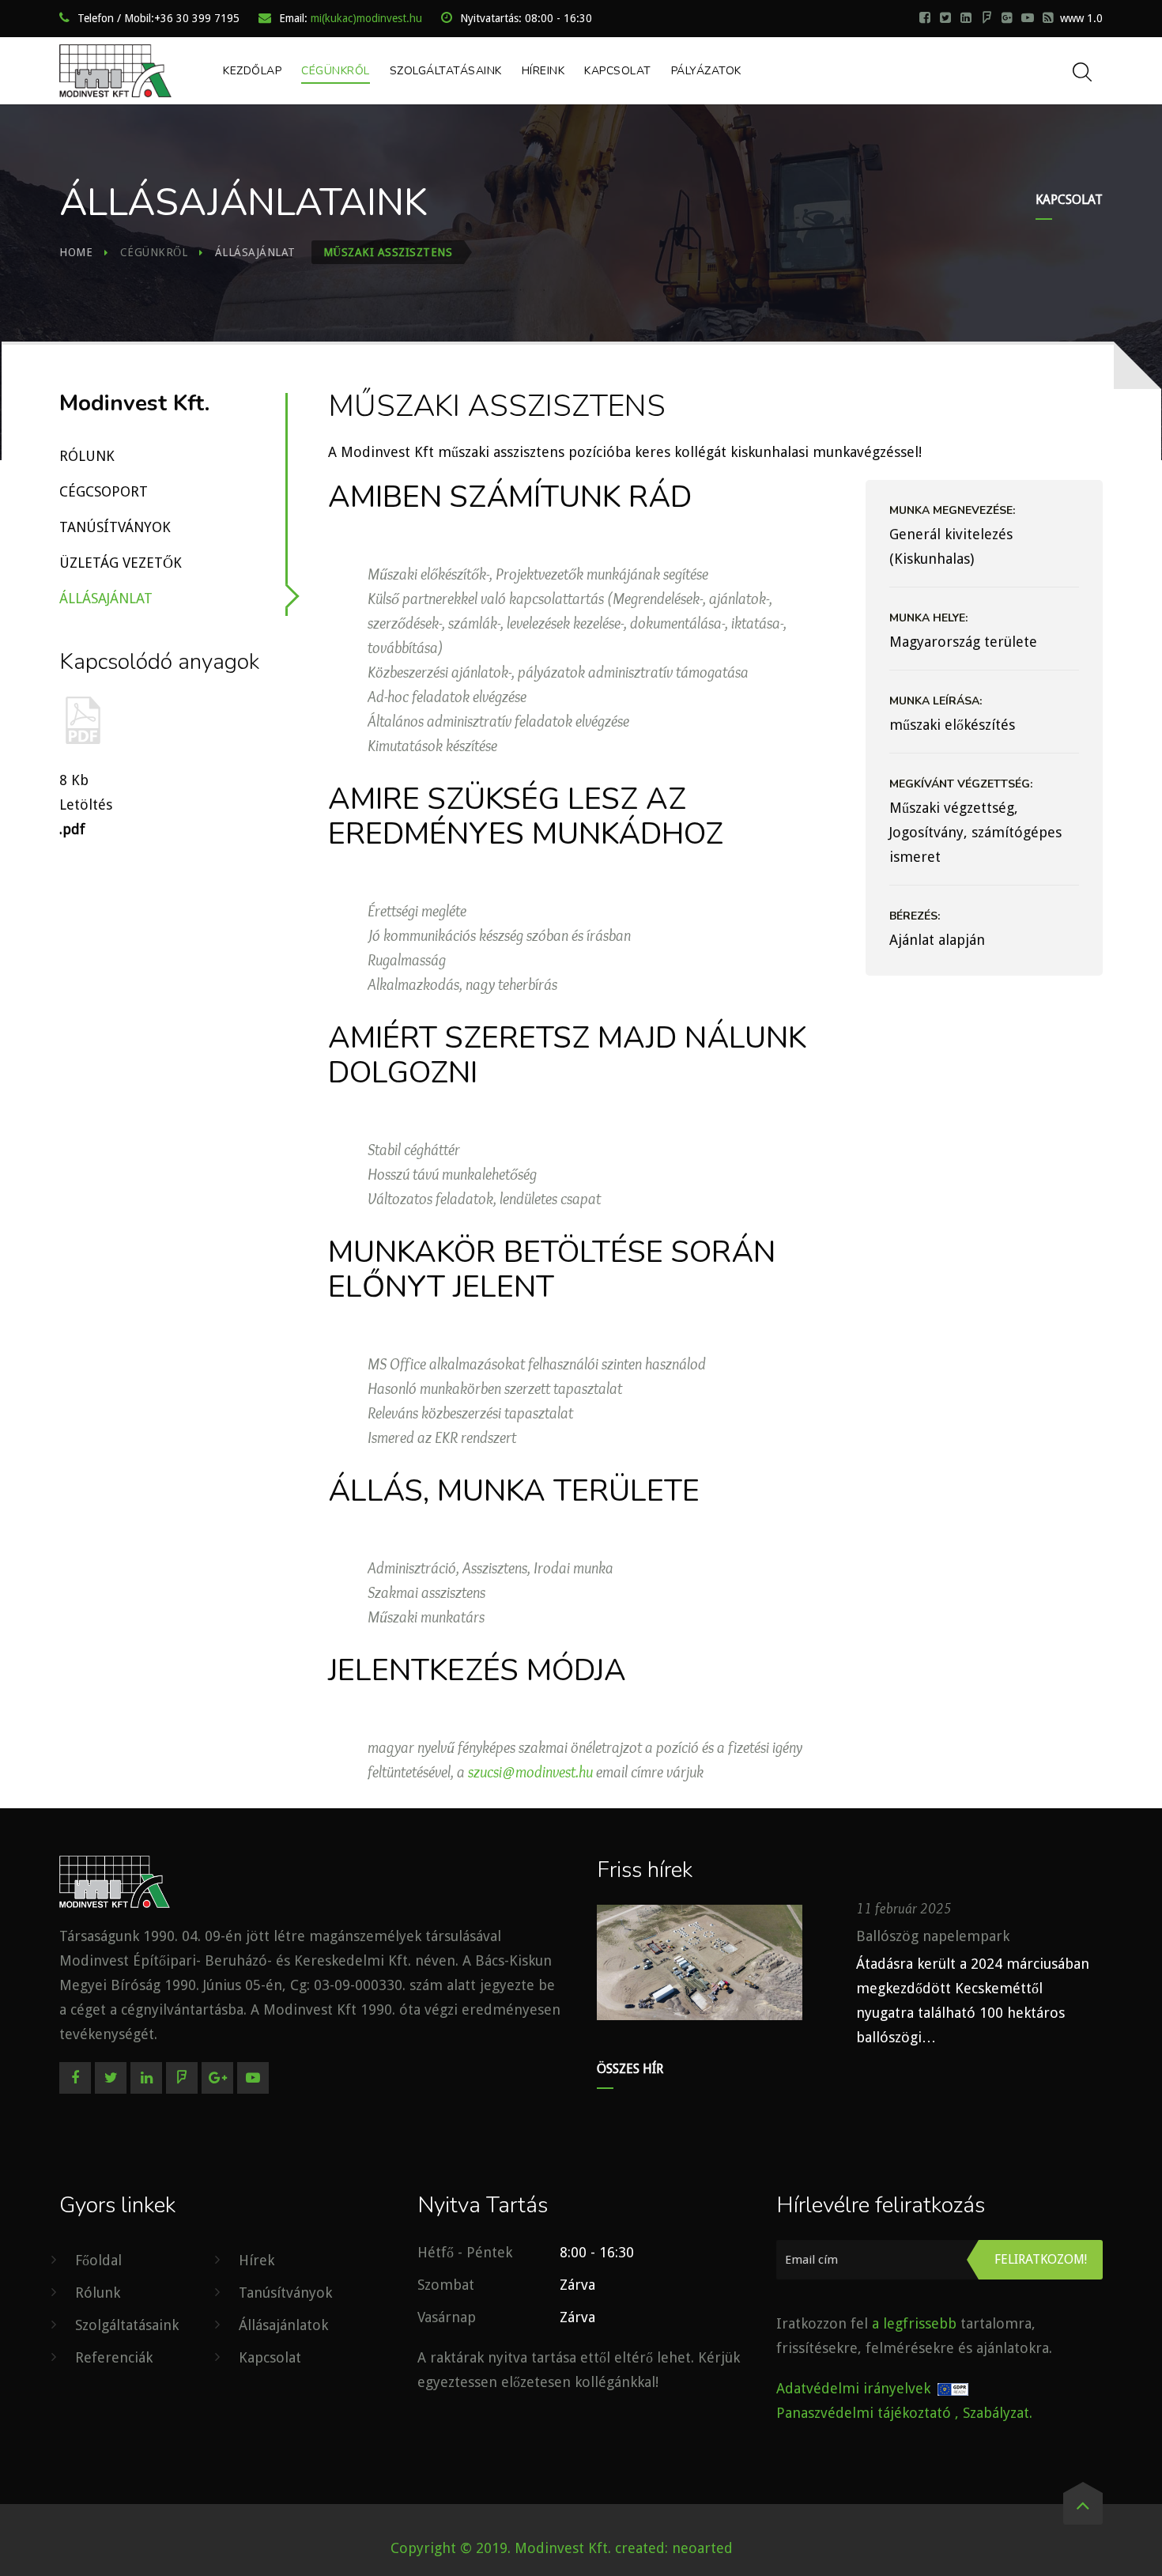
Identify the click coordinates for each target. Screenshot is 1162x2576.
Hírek (257, 2260)
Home (76, 252)
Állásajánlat (255, 252)
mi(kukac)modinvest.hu (366, 18)
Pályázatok (706, 71)
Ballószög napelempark (933, 1936)
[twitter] (945, 17)
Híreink (543, 71)
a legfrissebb (914, 2323)
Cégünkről (336, 71)
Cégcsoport (104, 491)
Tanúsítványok (115, 527)
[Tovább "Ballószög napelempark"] (700, 1962)
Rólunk (87, 456)
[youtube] (1028, 17)
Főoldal (98, 2260)
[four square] (182, 2078)
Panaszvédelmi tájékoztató (864, 2413)
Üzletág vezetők (121, 563)
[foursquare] (987, 17)
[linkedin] (966, 17)
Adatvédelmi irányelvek (853, 2388)
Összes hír (630, 2069)
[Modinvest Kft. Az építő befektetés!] (115, 71)
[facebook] (925, 17)
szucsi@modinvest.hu (530, 1772)
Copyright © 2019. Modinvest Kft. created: (531, 2548)
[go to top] (1083, 2509)
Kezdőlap (252, 71)
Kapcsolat (618, 71)
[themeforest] (1048, 17)
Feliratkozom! (1041, 2259)
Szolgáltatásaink (446, 71)
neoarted (702, 2548)
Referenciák (114, 2357)
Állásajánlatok (283, 2325)
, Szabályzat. (994, 2413)
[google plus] (1007, 17)
